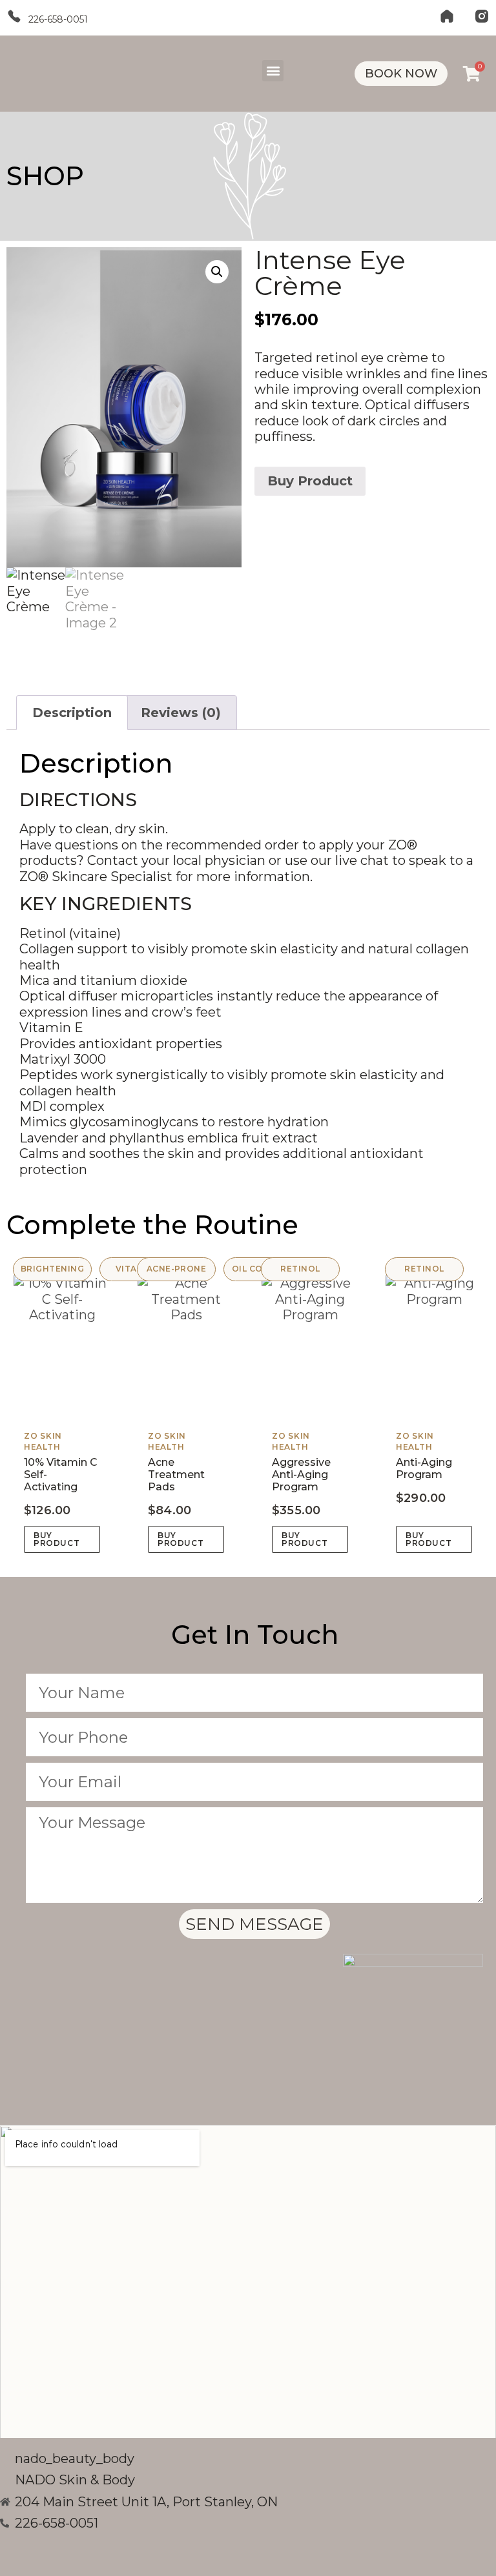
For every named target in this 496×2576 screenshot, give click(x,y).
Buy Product (310, 481)
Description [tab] (72, 713)
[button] (273, 71)
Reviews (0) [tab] (181, 713)
